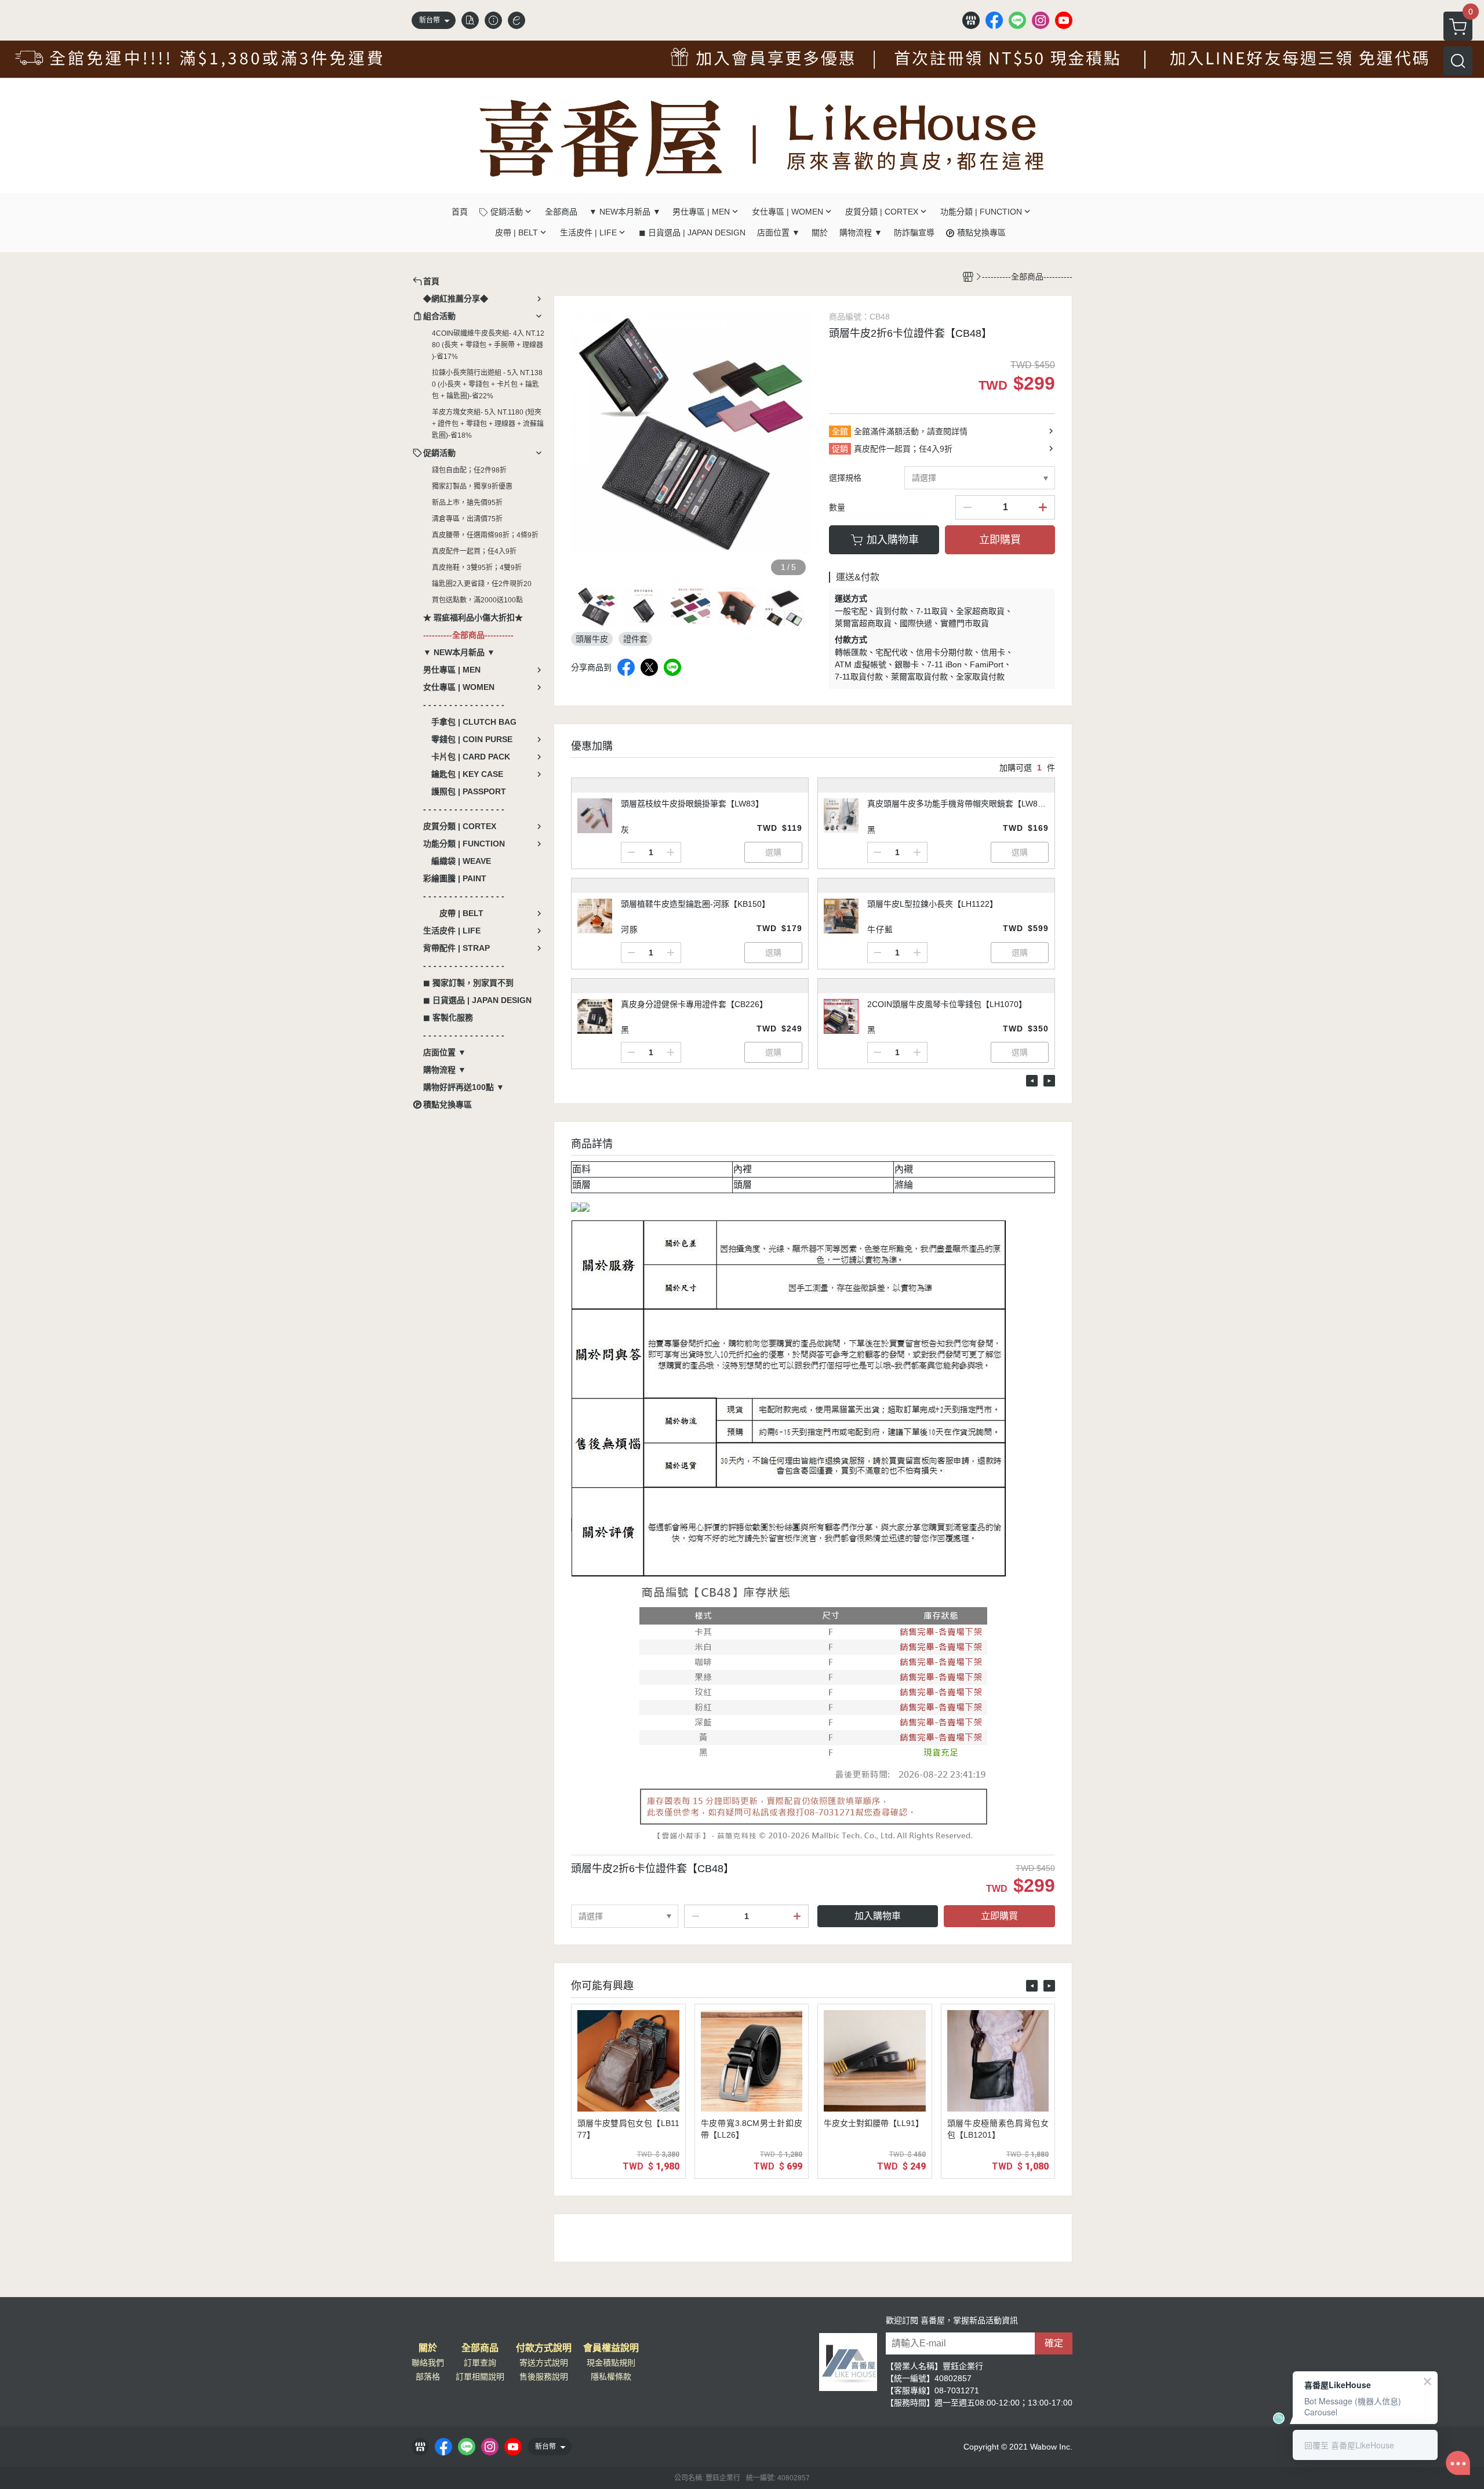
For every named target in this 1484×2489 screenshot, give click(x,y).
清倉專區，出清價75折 (467, 519)
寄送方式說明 (544, 2363)
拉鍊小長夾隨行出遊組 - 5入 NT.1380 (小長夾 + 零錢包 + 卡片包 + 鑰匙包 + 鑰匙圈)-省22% (487, 384)
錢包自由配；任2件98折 (469, 470)
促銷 (840, 449)
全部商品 (480, 2348)
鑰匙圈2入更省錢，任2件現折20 (482, 584)
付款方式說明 (544, 2348)
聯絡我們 (428, 2363)
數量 (837, 507)
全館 (840, 431)
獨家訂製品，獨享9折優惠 (472, 486)
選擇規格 (845, 478)
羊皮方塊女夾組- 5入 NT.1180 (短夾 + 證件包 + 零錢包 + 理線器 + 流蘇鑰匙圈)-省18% (488, 424)
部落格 (428, 2377)
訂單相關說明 (480, 2377)
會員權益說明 (611, 2348)
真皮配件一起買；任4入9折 (474, 551)
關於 (428, 2348)
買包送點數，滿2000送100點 (477, 600)
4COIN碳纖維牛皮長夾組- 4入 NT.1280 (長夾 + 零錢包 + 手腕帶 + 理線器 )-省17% (488, 345)
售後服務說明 (544, 2377)
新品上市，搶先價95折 (467, 503)
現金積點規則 (611, 2363)
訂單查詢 (480, 2363)
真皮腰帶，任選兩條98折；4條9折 (485, 535)
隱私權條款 (611, 2377)
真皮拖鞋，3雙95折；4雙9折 (477, 568)
